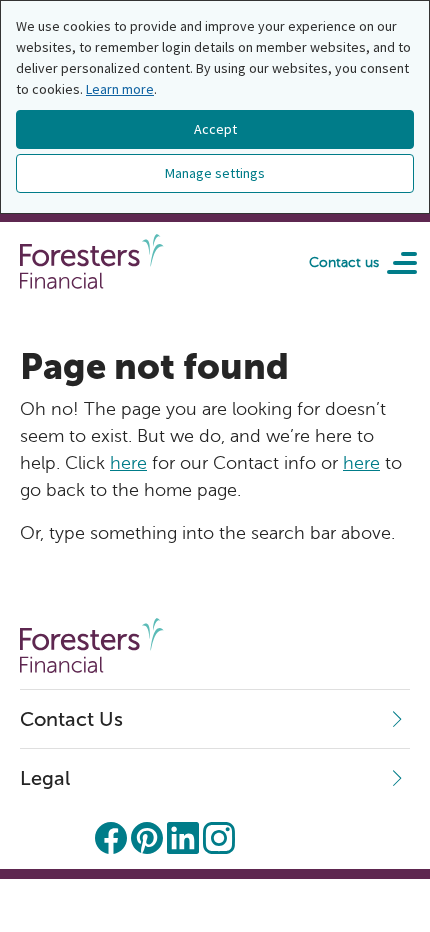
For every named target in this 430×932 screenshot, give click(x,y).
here (128, 463)
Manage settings (215, 173)
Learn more (120, 89)
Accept (215, 129)
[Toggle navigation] (395, 262)
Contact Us (71, 719)
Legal (45, 778)
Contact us (344, 262)
